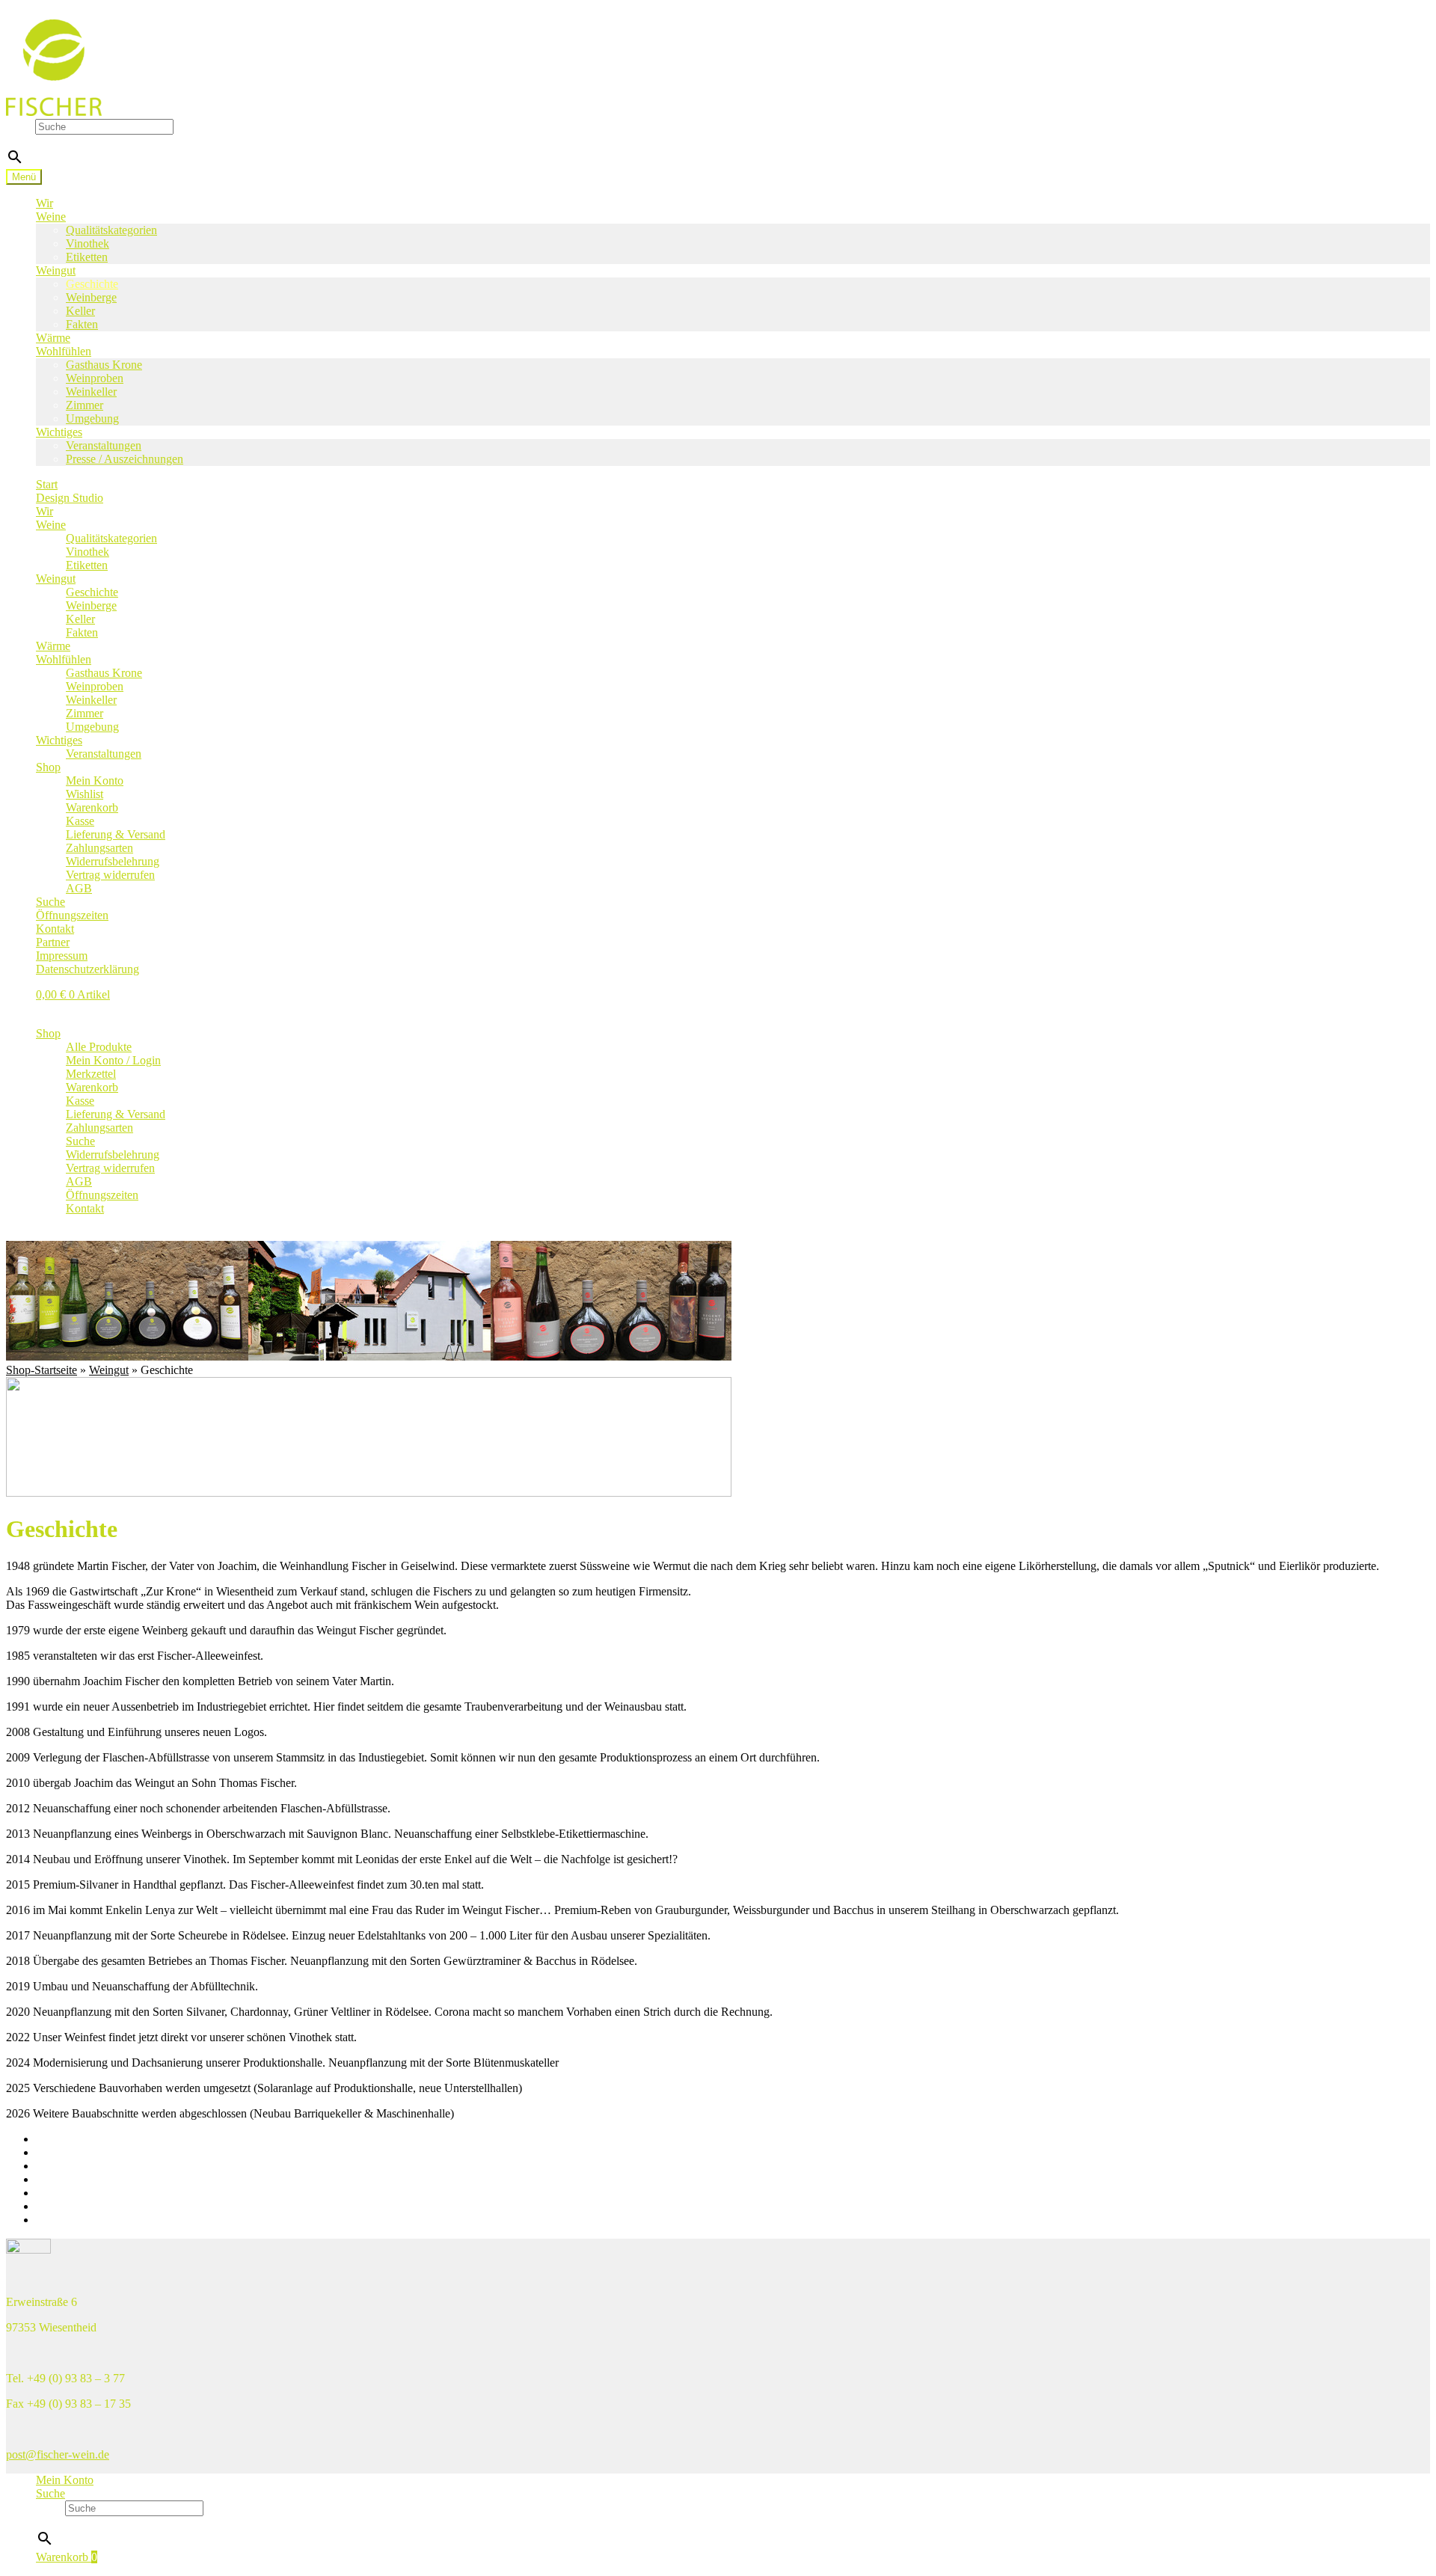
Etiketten (87, 257)
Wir (45, 203)
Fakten (82, 324)
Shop (48, 767)
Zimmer (85, 405)
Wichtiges (59, 432)
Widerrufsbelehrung (113, 861)
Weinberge (91, 297)
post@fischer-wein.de (58, 2454)
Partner (53, 942)
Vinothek (88, 243)
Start (47, 484)
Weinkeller (91, 392)
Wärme (53, 338)
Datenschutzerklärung (88, 969)
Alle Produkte (99, 1047)
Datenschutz (65, 2220)
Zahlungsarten (99, 848)
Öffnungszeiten (72, 915)
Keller (80, 311)
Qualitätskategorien (111, 230)
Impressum (62, 956)
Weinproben (95, 378)
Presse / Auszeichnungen (125, 459)
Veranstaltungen (104, 445)
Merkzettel (91, 1074)
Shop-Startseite (42, 1370)
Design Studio (70, 498)
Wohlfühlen (64, 351)
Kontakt (55, 929)
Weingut (56, 270)
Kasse (80, 821)
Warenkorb (92, 807)
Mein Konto (95, 781)
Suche (21, 126)
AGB (79, 888)
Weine (51, 217)
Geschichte (92, 284)
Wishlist (85, 794)
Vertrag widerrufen (110, 875)
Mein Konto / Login (113, 1060)
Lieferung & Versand (116, 834)
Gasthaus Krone (104, 365)
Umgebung (92, 418)
